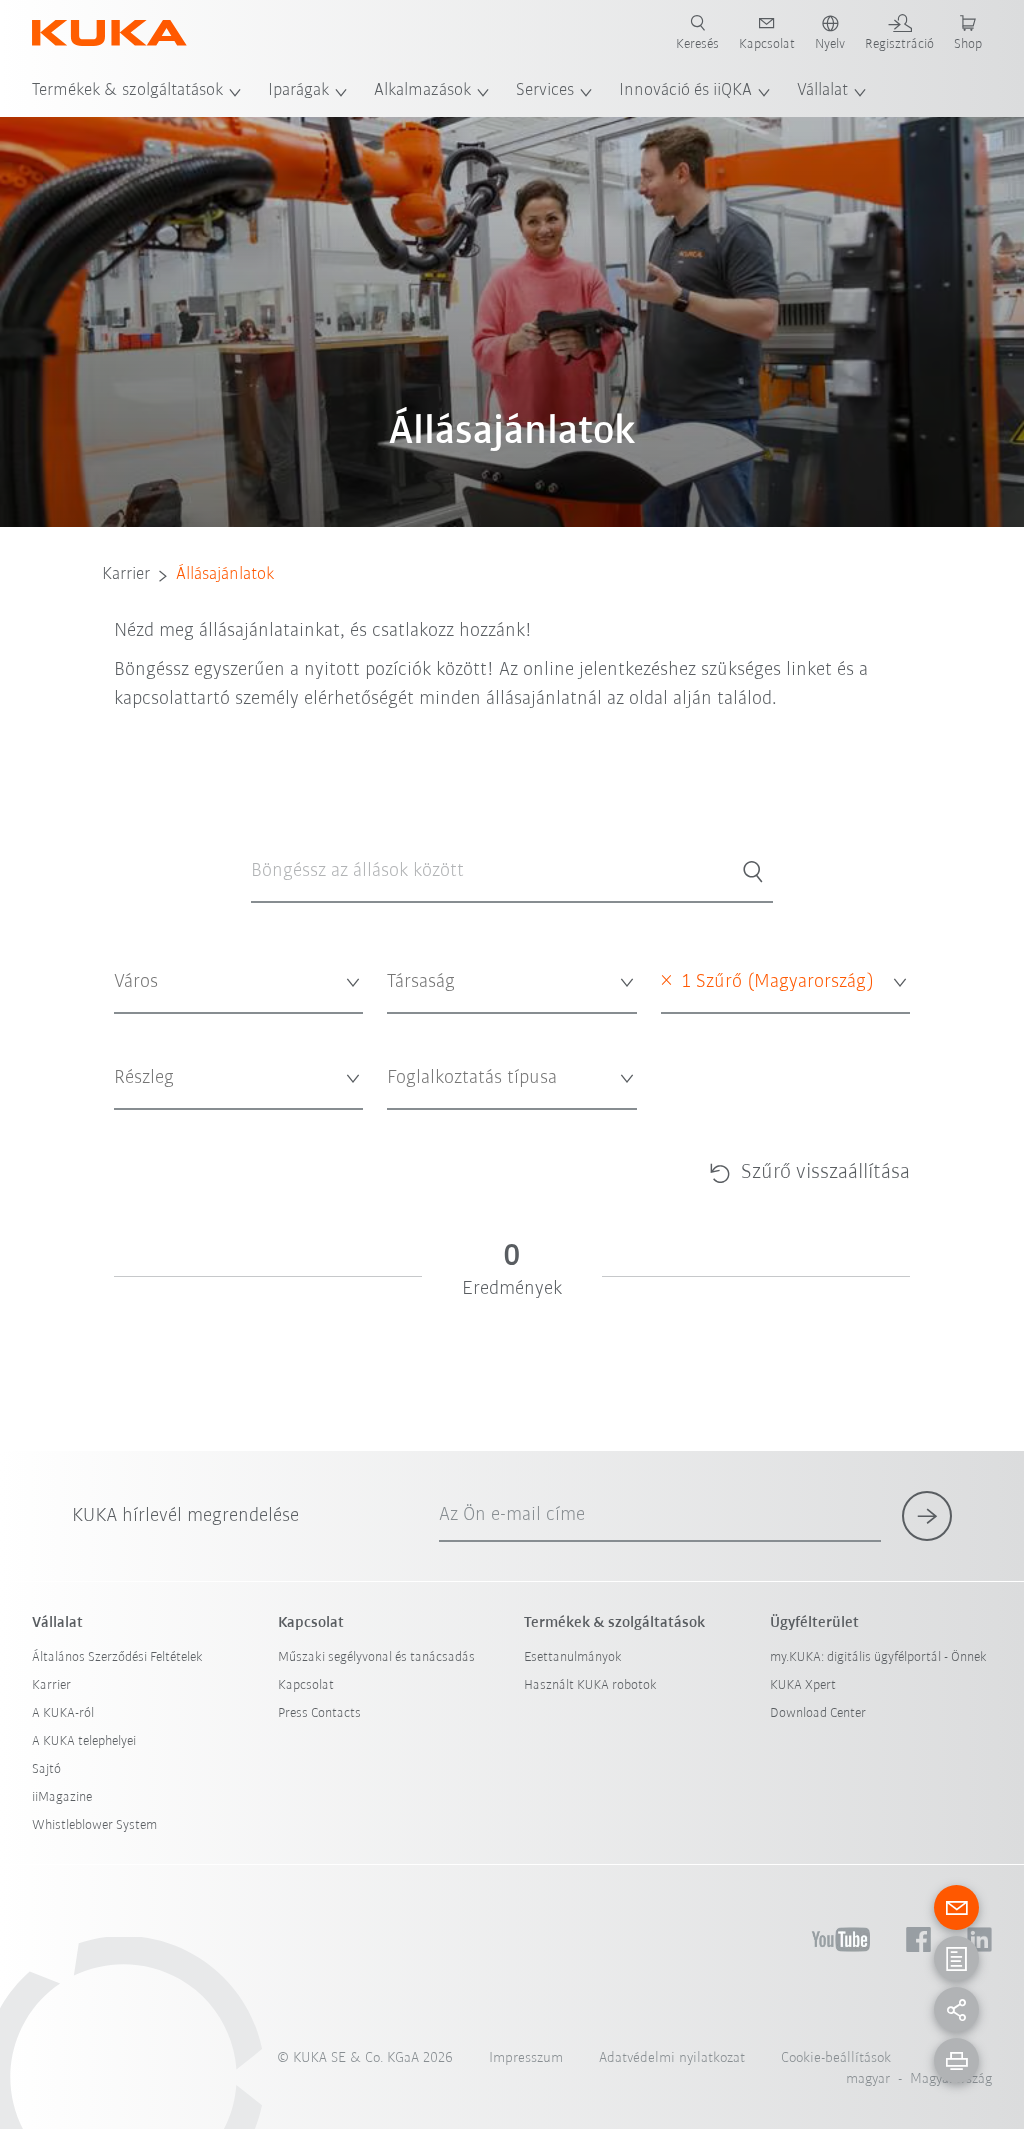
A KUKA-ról (63, 1713)
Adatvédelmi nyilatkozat (672, 2058)
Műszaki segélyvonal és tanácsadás (376, 1657)
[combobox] (238, 983)
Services (545, 91)
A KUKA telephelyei (84, 1741)
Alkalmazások (422, 91)
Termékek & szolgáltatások (127, 91)
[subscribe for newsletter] (927, 1516)
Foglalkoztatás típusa (441, 1123)
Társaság (409, 1027)
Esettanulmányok (573, 1657)
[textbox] (232, 982)
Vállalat (822, 91)
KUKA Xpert (803, 1685)
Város (128, 1027)
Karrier (126, 575)
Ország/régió (694, 1027)
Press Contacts (319, 1713)
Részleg (133, 1123)
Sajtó (46, 1769)
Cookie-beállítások (836, 2058)
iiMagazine (62, 1797)
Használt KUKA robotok (590, 1685)
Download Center (818, 1713)
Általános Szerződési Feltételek (117, 1657)
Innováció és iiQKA (685, 91)
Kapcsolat (306, 1685)
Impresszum (526, 2058)
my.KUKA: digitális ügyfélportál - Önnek (878, 1657)
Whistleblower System (94, 1825)
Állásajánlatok (225, 575)
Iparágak (298, 91)
